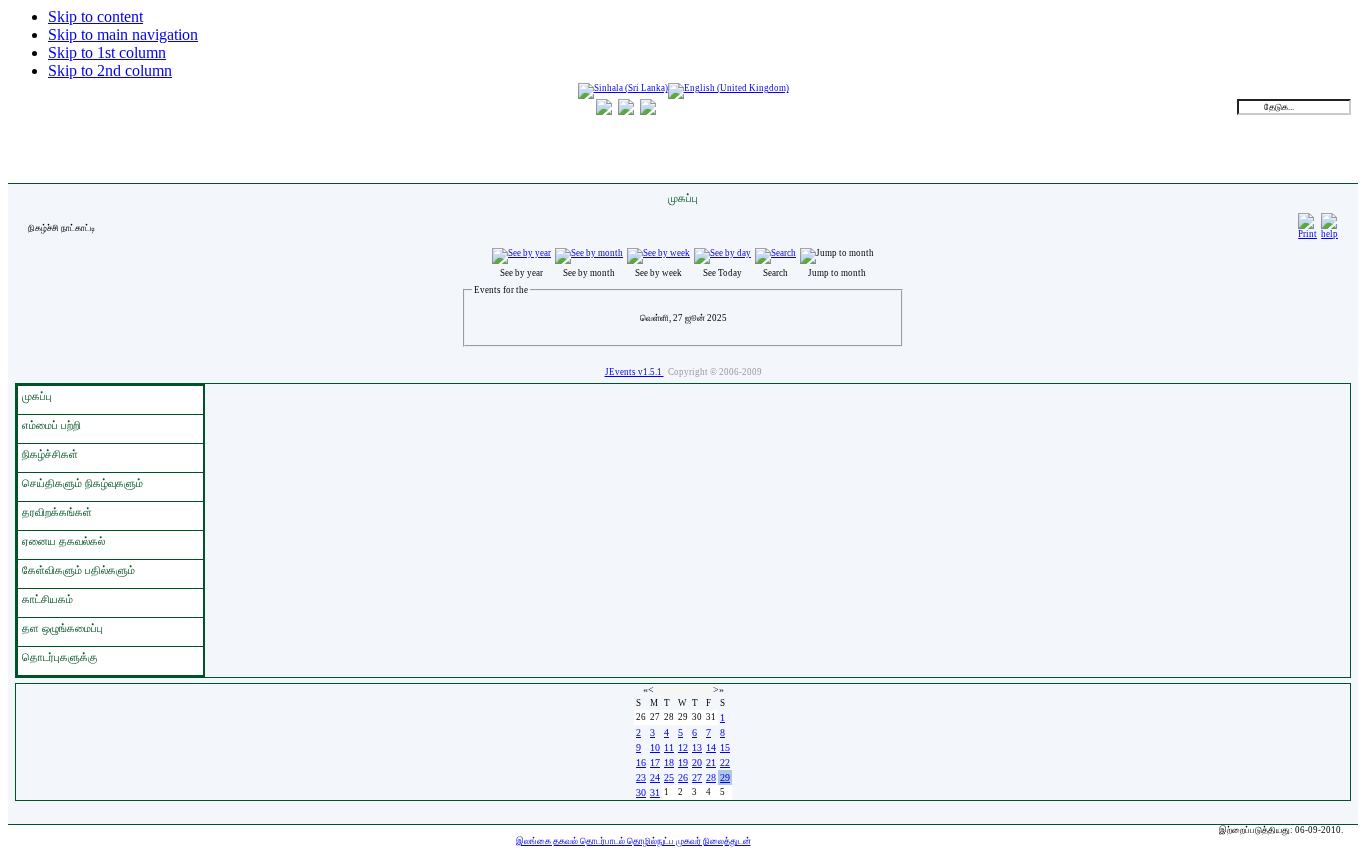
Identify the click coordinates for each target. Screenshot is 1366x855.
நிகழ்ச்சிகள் (50, 454)
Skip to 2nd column (110, 70)
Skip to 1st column (107, 52)
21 (711, 762)
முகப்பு (37, 396)
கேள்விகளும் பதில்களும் (78, 570)
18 (669, 762)
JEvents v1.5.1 (634, 372)
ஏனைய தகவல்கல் (63, 541)
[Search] (775, 253)
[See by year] (521, 253)
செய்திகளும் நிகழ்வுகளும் (82, 483)
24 (655, 777)
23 (641, 777)
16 (641, 762)
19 (683, 762)
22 (725, 762)
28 (711, 777)
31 (655, 792)
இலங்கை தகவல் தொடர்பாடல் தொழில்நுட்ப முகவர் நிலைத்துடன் (633, 841)
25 (669, 777)
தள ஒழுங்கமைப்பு (62, 628)
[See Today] (722, 253)
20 (697, 762)
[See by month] (589, 253)
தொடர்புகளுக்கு (60, 657)
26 (683, 777)
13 (697, 747)
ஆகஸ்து (672, 689)
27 (697, 777)
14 (711, 747)
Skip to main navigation (123, 34)
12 (683, 747)
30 (641, 792)
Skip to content (95, 16)
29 (725, 777)
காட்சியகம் (47, 599)
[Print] (1307, 223)
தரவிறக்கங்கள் (57, 512)
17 (655, 762)
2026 (703, 689)
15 (725, 747)
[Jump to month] (837, 253)
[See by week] (658, 253)
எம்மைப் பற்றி (51, 425)
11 (669, 747)
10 (655, 747)
